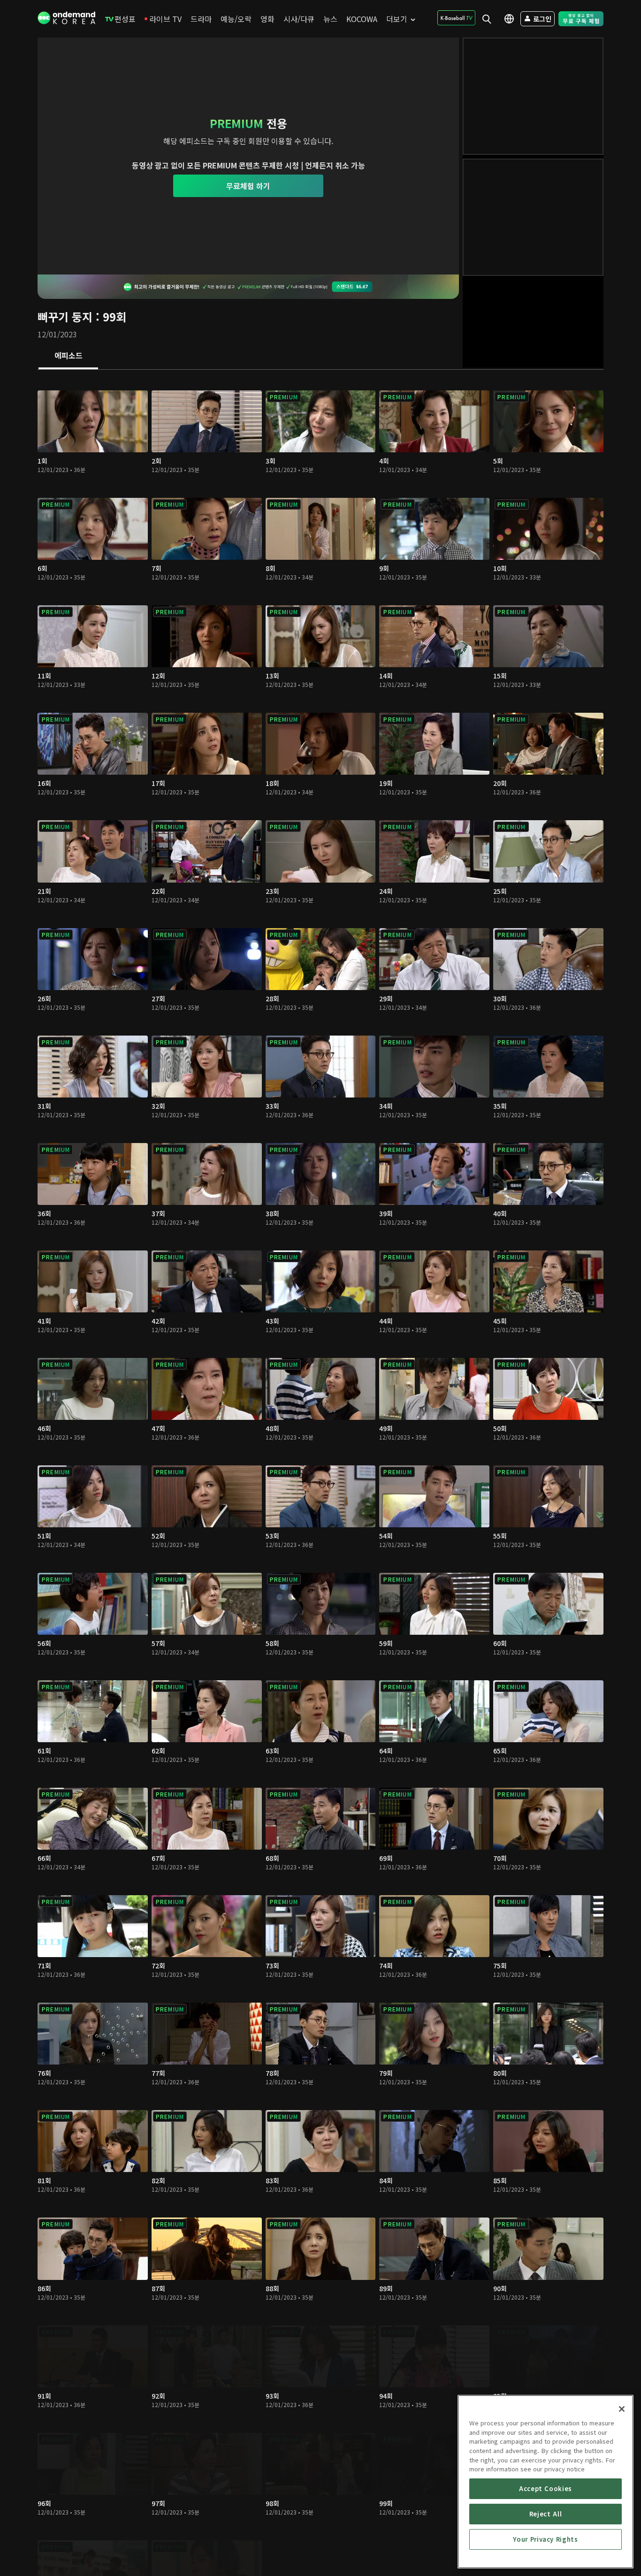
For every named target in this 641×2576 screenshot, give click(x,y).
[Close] (622, 2409)
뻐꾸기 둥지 (65, 316)
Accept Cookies (546, 2488)
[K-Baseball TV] (456, 18)
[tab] (68, 356)
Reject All (546, 2514)
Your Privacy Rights (545, 2539)
